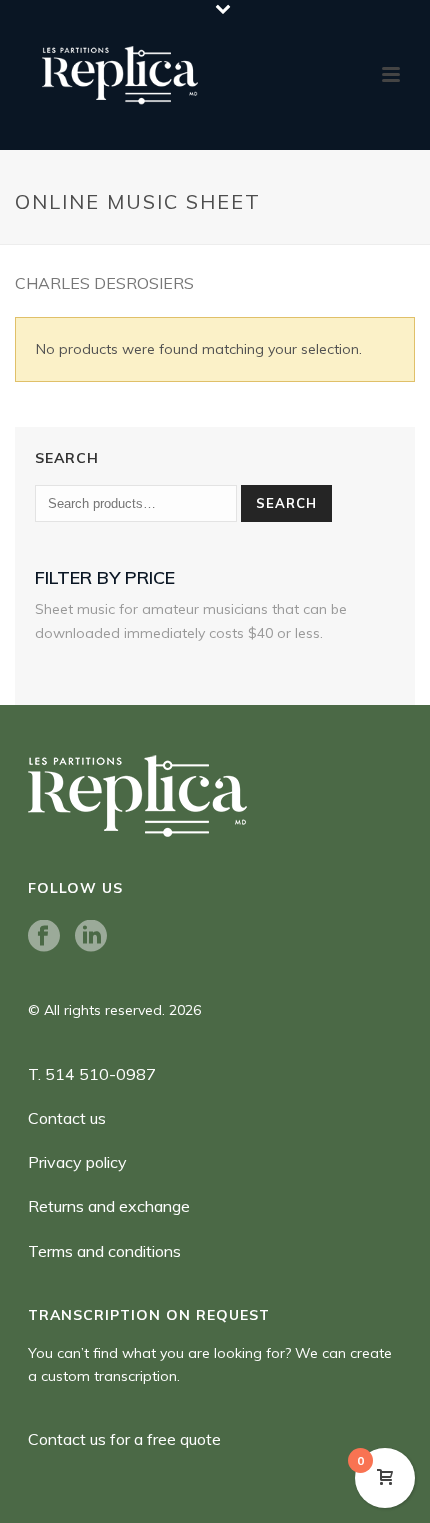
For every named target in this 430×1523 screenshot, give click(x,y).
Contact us (67, 1118)
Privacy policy (77, 1162)
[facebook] (44, 937)
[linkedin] (91, 937)
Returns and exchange (109, 1206)
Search (286, 503)
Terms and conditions (104, 1251)
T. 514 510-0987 (92, 1074)
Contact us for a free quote (124, 1439)
